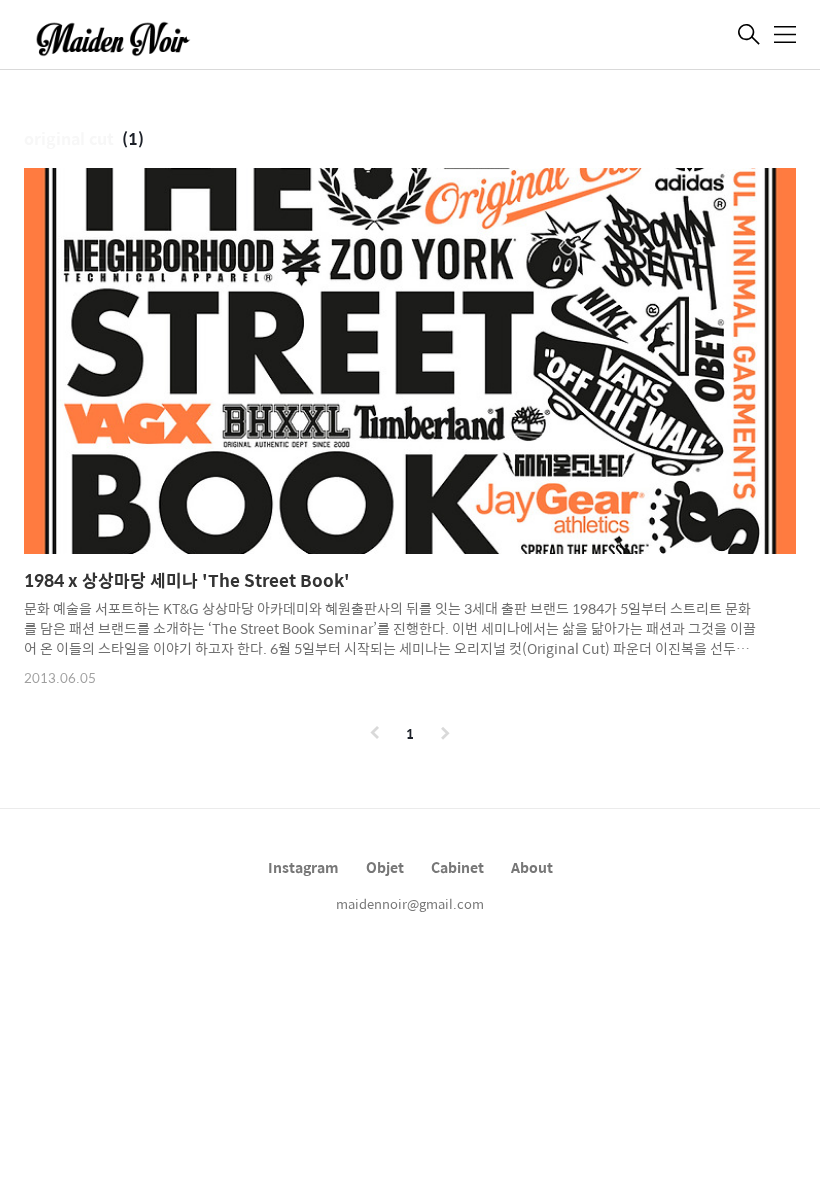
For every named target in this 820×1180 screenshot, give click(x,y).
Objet (385, 867)
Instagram (303, 867)
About (532, 867)
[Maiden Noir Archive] (124, 37)
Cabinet (457, 867)
